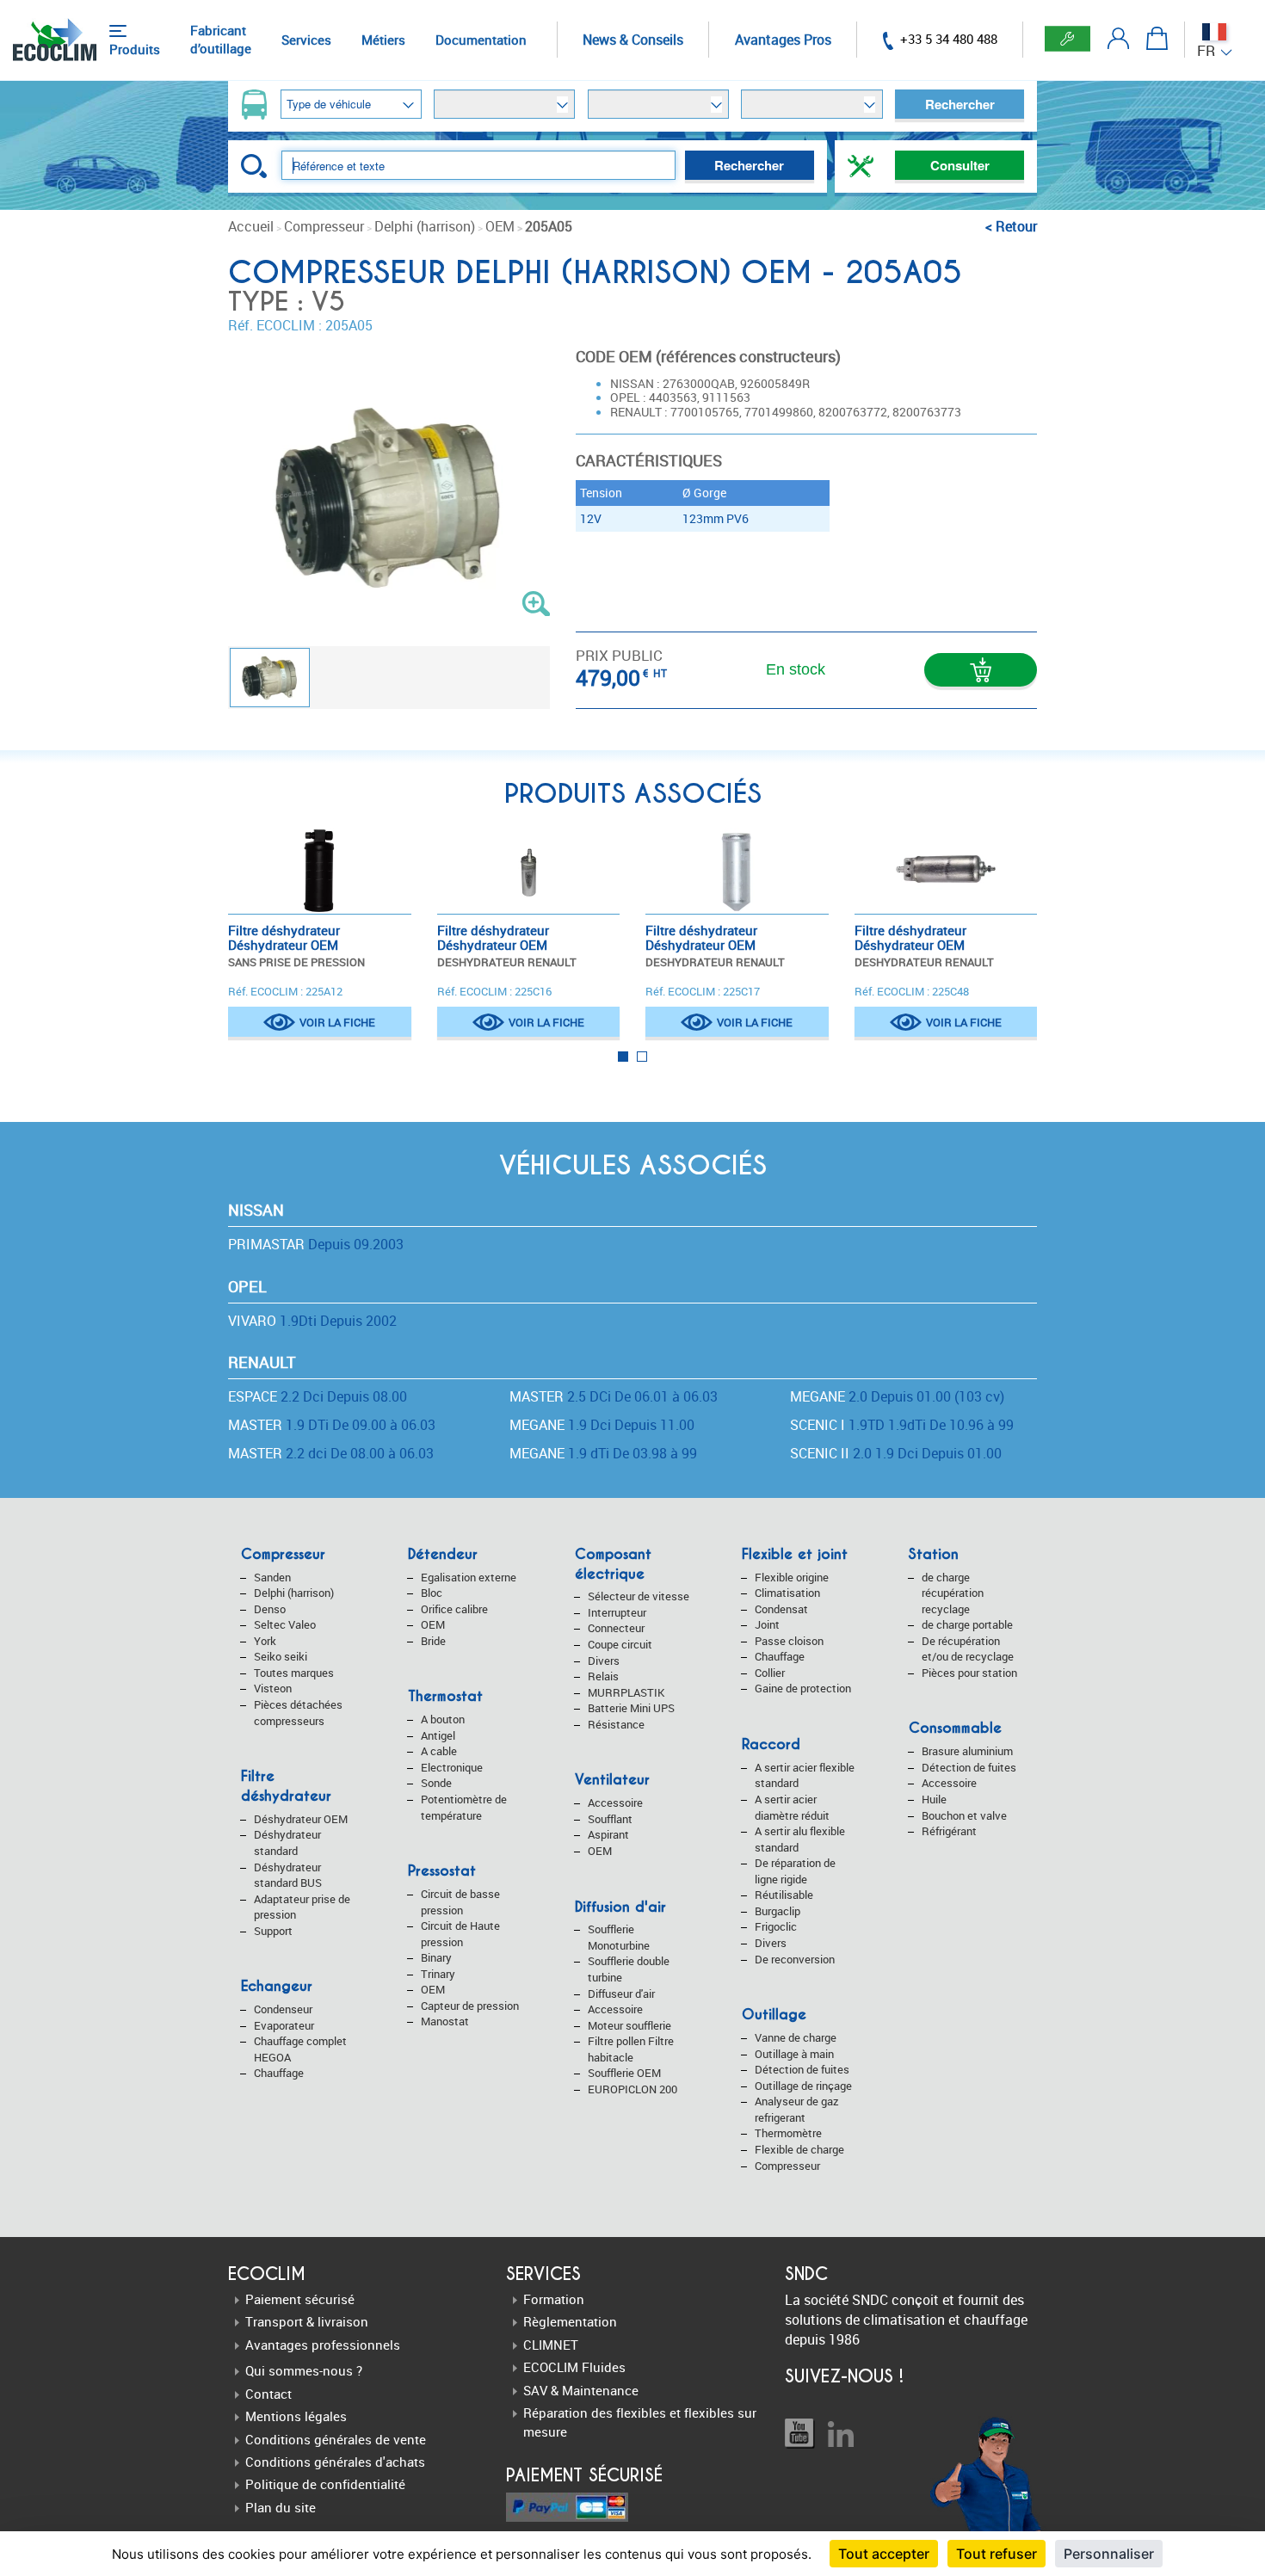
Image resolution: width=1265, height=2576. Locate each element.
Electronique (452, 1767)
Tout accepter (884, 2554)
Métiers (383, 40)
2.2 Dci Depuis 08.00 (318, 1396)
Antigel (438, 1735)
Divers (604, 1661)
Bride (433, 1641)
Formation (554, 2299)
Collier (770, 1673)
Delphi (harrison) (294, 1593)
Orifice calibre (454, 1609)
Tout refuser (997, 2554)
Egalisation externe (469, 1577)
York (265, 1641)
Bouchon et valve (964, 1815)
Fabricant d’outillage (221, 39)
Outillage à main (794, 2054)
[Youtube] (800, 2434)
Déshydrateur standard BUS (288, 1875)
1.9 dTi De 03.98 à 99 (603, 1453)
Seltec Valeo (285, 1624)
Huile (934, 1799)
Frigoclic (776, 1926)
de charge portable (967, 1624)
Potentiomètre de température (464, 1807)
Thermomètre (788, 2133)
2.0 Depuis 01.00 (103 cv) (897, 1396)
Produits (135, 49)
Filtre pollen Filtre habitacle (631, 2049)
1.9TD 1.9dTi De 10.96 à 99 (902, 1425)
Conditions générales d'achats (335, 2462)
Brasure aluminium (967, 1751)
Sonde (436, 1783)
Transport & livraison (307, 2321)
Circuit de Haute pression (460, 1934)
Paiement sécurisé (300, 2299)
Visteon (273, 1688)
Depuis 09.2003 (316, 1244)
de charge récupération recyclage (953, 1593)
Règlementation (570, 2321)
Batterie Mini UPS (631, 1708)
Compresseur (787, 2166)
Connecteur (616, 1628)
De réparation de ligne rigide (795, 1871)
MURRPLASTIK (626, 1692)
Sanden (272, 1577)
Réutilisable (784, 1895)
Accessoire (615, 1803)
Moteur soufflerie (629, 2025)
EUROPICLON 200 (632, 2089)
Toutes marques (294, 1673)
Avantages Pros (783, 40)
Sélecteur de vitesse (639, 1596)
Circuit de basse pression (460, 1902)
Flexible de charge (799, 2149)
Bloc (432, 1593)
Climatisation (787, 1593)
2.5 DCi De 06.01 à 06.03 (614, 1396)
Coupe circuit (620, 1644)
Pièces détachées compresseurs (298, 1713)
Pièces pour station (969, 1673)
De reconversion (795, 1959)
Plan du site (281, 2507)
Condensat (781, 1609)
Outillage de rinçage (803, 2086)
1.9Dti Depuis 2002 (312, 1321)
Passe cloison (789, 1641)
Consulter (960, 165)
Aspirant (608, 1834)
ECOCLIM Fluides (574, 2367)
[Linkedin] (841, 2434)
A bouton (443, 1719)
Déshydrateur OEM (301, 1819)
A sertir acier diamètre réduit (792, 1807)
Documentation (481, 40)
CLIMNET (551, 2345)
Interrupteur (617, 1612)
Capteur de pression (470, 2006)
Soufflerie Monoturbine (619, 1937)
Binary (436, 1957)
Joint (767, 1624)
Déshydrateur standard (287, 1843)
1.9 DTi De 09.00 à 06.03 (332, 1425)
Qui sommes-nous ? (304, 2370)
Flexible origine (792, 1577)
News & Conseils (633, 40)
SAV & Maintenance (581, 2390)
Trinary (438, 1974)
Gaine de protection (803, 1688)
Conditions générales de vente (336, 2439)
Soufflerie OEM (624, 2073)
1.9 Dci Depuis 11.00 (602, 1425)
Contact (268, 2394)
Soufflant (610, 1819)
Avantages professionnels (323, 2345)
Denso (270, 1609)
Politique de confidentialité (325, 2484)
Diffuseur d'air (621, 1994)
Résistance (616, 1724)
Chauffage (279, 2073)
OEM (433, 1624)
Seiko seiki (281, 1656)
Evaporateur (284, 2025)
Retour (1016, 226)
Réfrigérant (949, 1831)
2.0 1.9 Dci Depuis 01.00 (896, 1453)
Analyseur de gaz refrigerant (797, 2109)
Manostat (445, 2021)
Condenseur (283, 2009)
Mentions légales (296, 2416)
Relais (603, 1676)
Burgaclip (778, 1911)
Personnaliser (1109, 2554)
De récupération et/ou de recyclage (968, 1649)
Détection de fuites (802, 2069)
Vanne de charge (796, 2037)
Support (273, 1931)
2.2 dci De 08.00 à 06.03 (331, 1453)
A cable (439, 1751)
